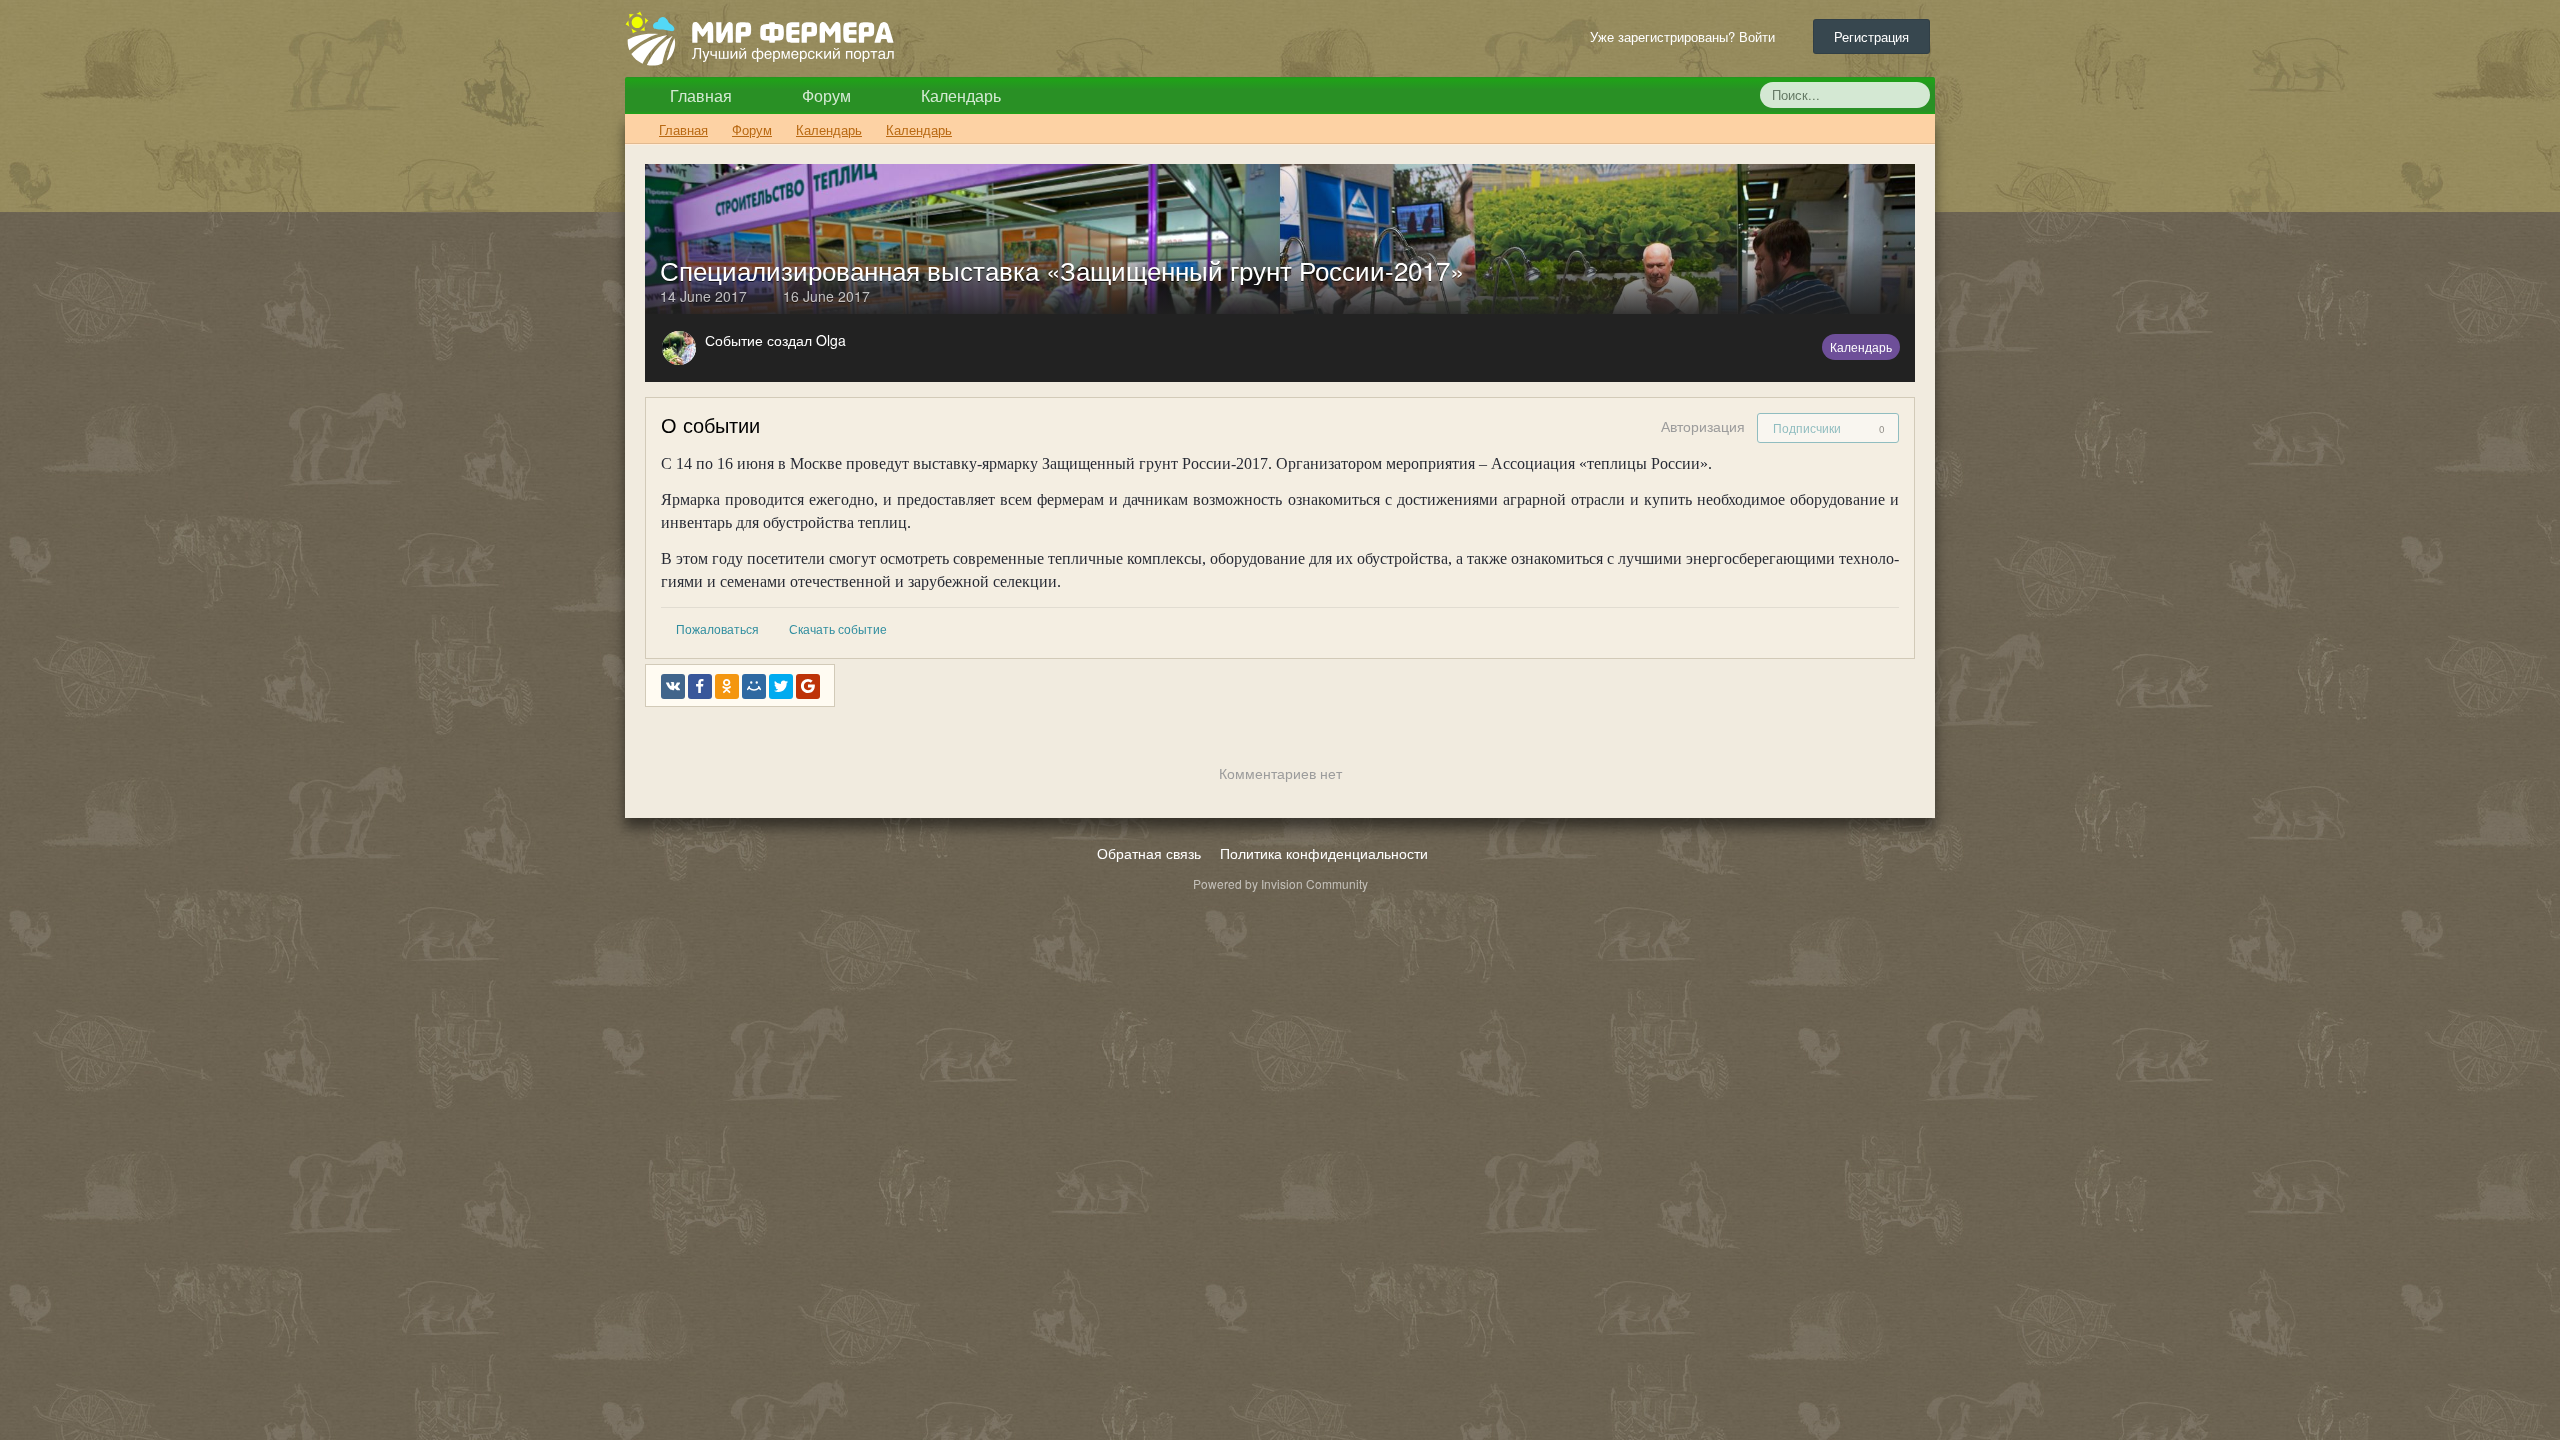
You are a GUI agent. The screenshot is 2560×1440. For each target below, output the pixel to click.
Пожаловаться (717, 628)
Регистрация (1871, 36)
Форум (824, 95)
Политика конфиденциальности (1324, 853)
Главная (699, 95)
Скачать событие (838, 628)
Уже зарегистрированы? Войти (1686, 36)
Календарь (959, 95)
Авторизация (1703, 426)
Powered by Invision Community (1280, 883)
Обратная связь (1149, 853)
